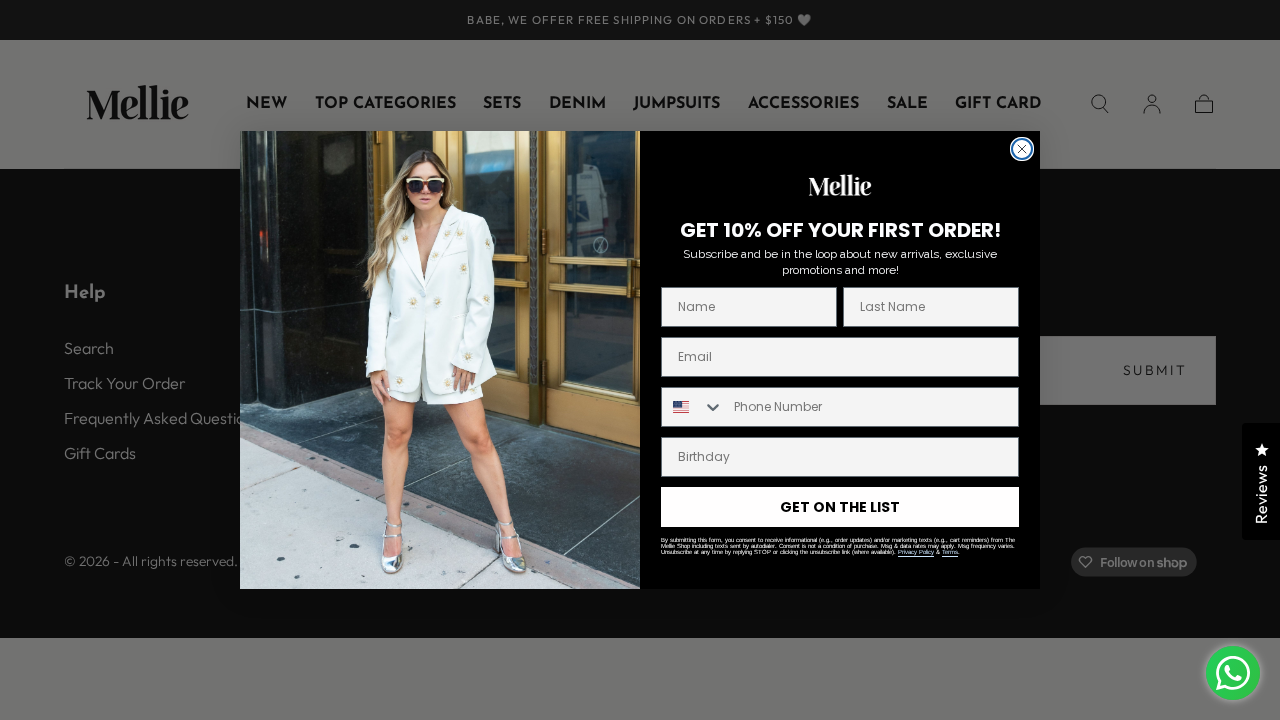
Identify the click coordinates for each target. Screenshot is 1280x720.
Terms (950, 552)
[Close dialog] (1022, 149)
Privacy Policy (916, 552)
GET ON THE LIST (840, 507)
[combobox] (693, 407)
